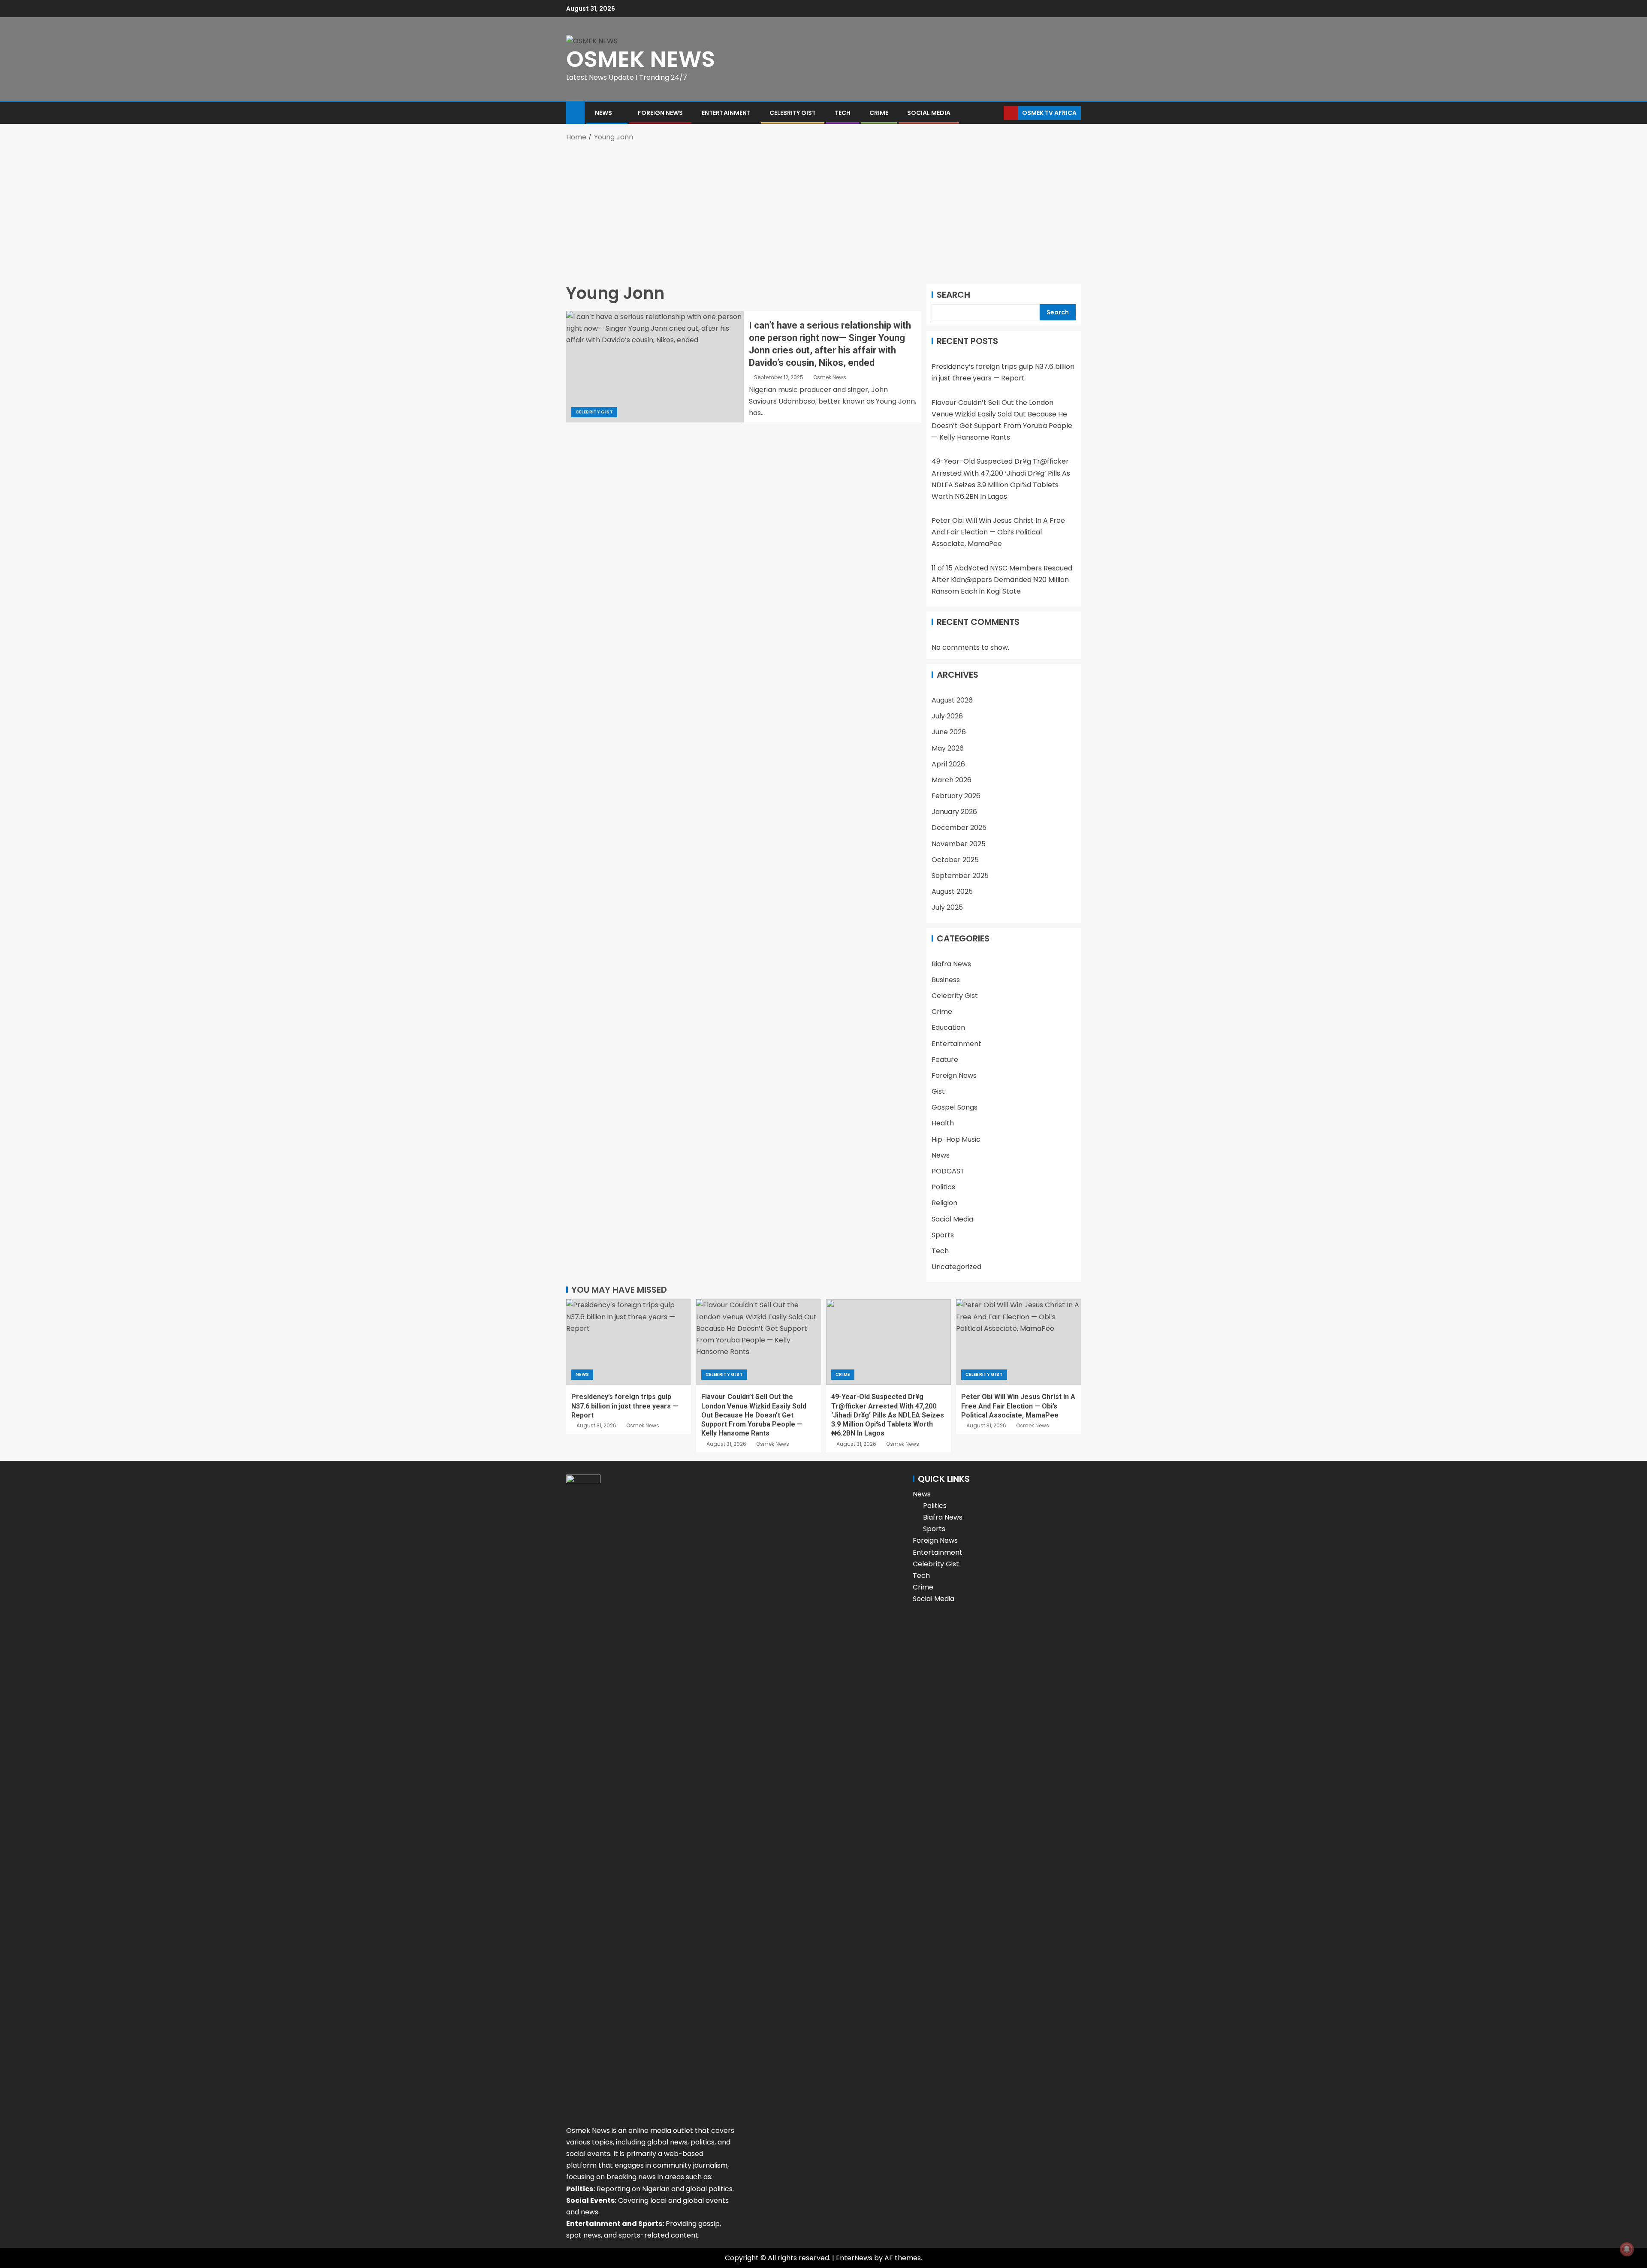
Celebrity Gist (793, 113)
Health (943, 1123)
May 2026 (948, 748)
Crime (879, 113)
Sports (943, 1235)
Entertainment (726, 113)
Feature (945, 1060)
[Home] (575, 112)
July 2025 (947, 907)
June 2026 (949, 732)
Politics (943, 1187)
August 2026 (952, 700)
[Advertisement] (823, 211)
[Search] (996, 113)
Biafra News (951, 964)
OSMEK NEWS (641, 59)
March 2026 (952, 780)
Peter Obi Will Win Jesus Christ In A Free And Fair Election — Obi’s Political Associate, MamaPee (998, 532)
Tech (843, 113)
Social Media (929, 113)
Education (948, 1027)
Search (953, 295)
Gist (938, 1091)
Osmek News (830, 377)
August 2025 (952, 891)
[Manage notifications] (1627, 2249)
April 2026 (948, 764)
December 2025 (959, 828)
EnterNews (854, 2258)
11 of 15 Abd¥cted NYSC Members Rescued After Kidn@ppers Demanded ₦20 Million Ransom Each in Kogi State (1002, 580)
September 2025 (960, 876)
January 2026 (954, 812)
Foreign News (660, 113)
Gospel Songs (955, 1107)
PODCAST (948, 1171)
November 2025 (959, 844)
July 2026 (947, 716)
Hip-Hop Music (956, 1139)
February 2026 (956, 796)
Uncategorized (956, 1267)
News (603, 113)
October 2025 (955, 860)
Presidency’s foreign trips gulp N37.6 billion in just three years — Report (625, 1406)
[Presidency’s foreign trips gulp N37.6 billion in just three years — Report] (629, 1342)
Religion (944, 1203)
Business (946, 980)
